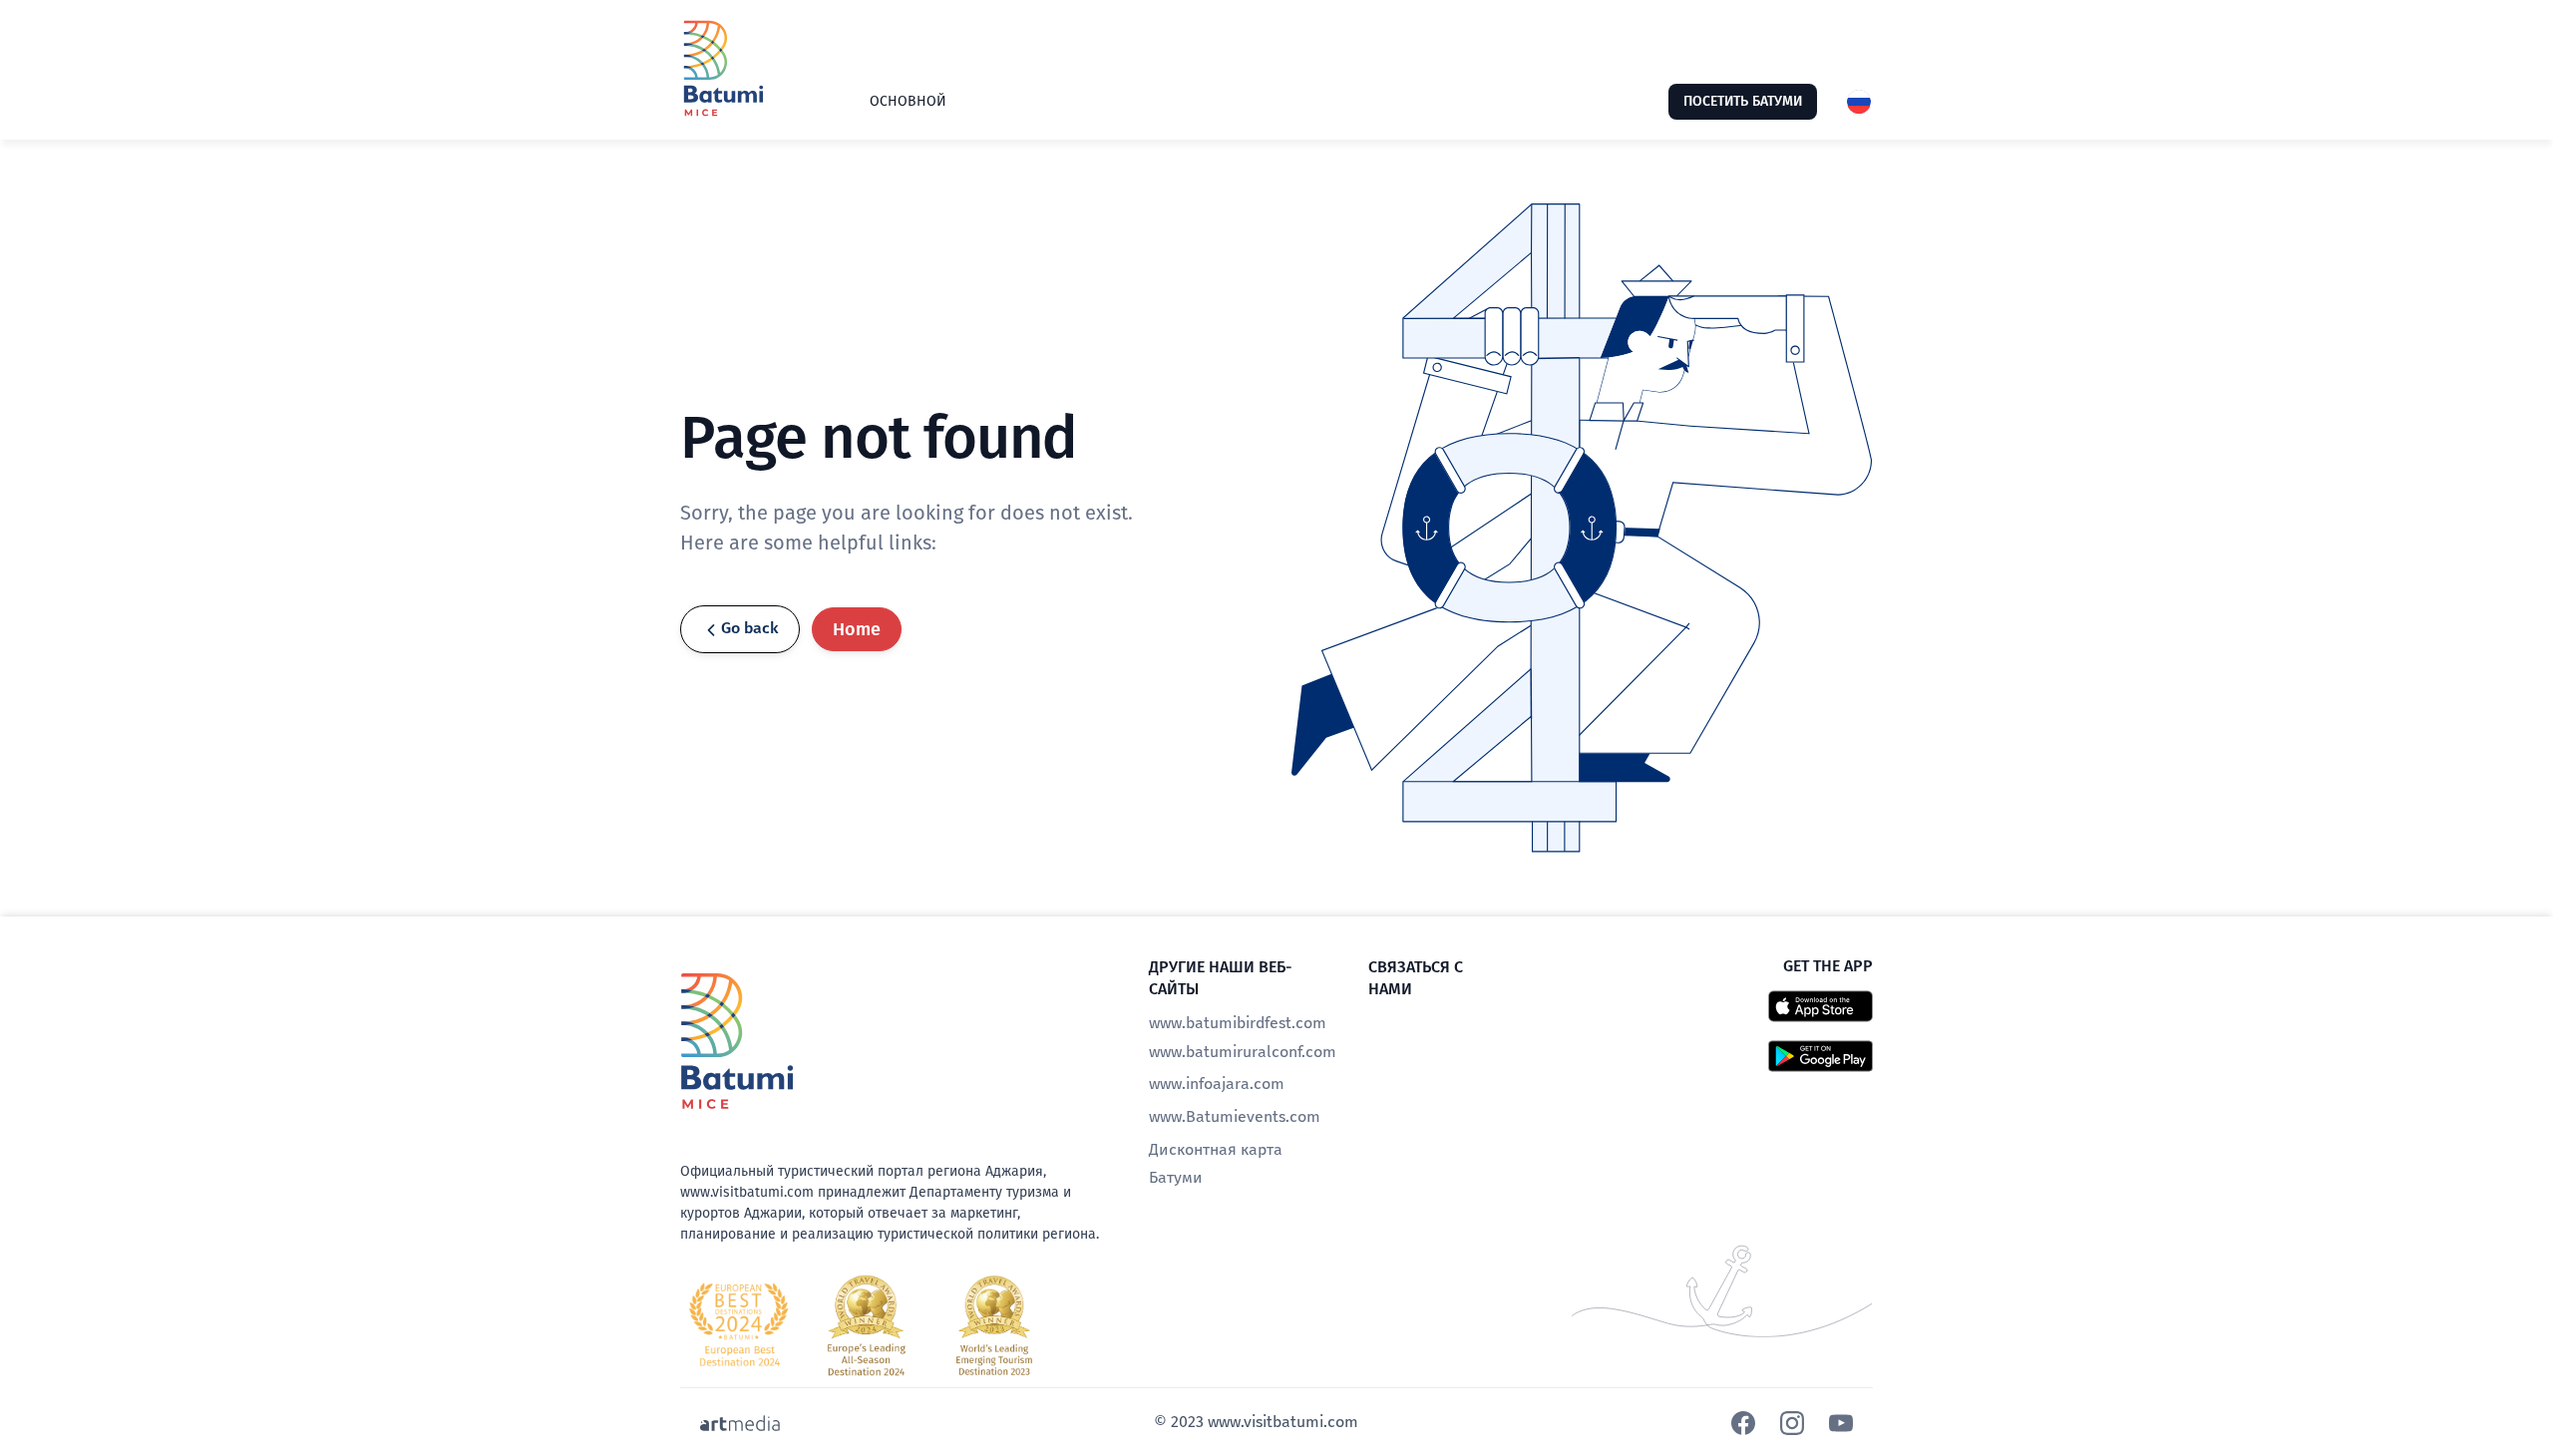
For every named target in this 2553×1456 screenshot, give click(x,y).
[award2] (739, 1326)
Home (857, 629)
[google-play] (1821, 1055)
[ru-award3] (994, 1326)
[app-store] (1821, 1005)
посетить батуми (1743, 101)
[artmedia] (740, 1422)
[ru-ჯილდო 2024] (867, 1326)
